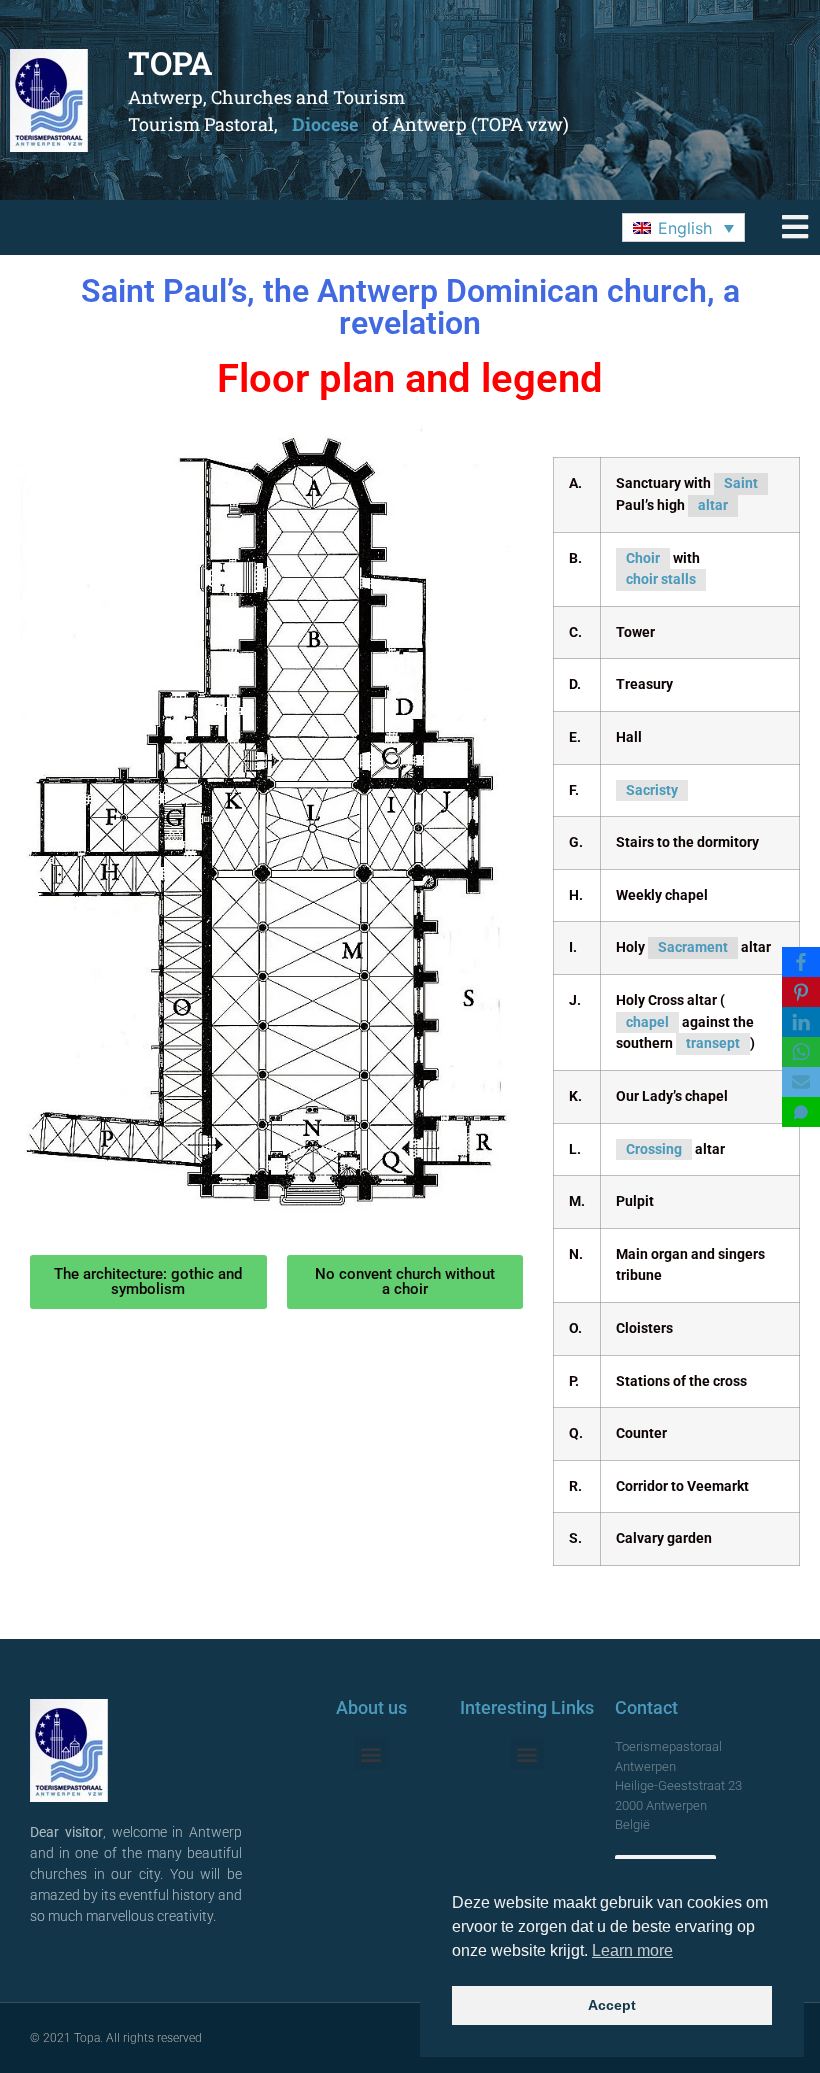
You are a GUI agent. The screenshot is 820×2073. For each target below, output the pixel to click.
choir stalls (661, 579)
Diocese (325, 124)
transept (713, 1043)
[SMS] (801, 1112)
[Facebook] (801, 962)
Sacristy (652, 790)
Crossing (654, 1149)
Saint (741, 483)
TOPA (170, 62)
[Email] (801, 1082)
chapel (647, 1022)
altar (713, 505)
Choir (643, 558)
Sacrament (693, 947)
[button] (683, 228)
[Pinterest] (801, 992)
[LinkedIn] (801, 1022)
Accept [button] (612, 2005)
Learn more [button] (632, 1950)
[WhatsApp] (801, 1052)
